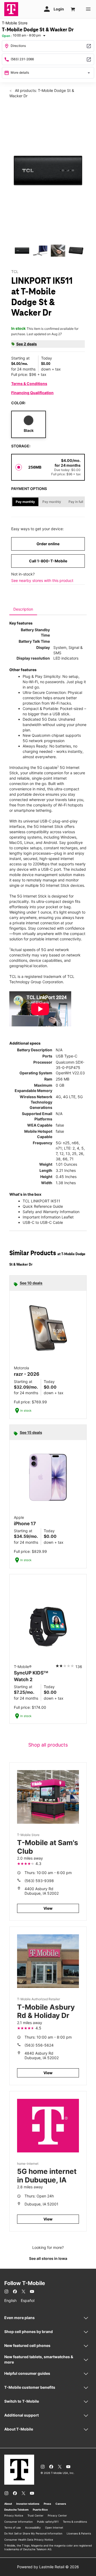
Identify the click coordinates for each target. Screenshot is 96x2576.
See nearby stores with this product (42, 580)
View (48, 1908)
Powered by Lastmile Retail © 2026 (48, 2567)
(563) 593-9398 (39, 1881)
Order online (48, 544)
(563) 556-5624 (39, 2045)
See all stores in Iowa (48, 2258)
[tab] (23, 609)
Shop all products (48, 1745)
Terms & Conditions (29, 384)
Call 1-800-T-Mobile (48, 561)
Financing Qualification (32, 393)
